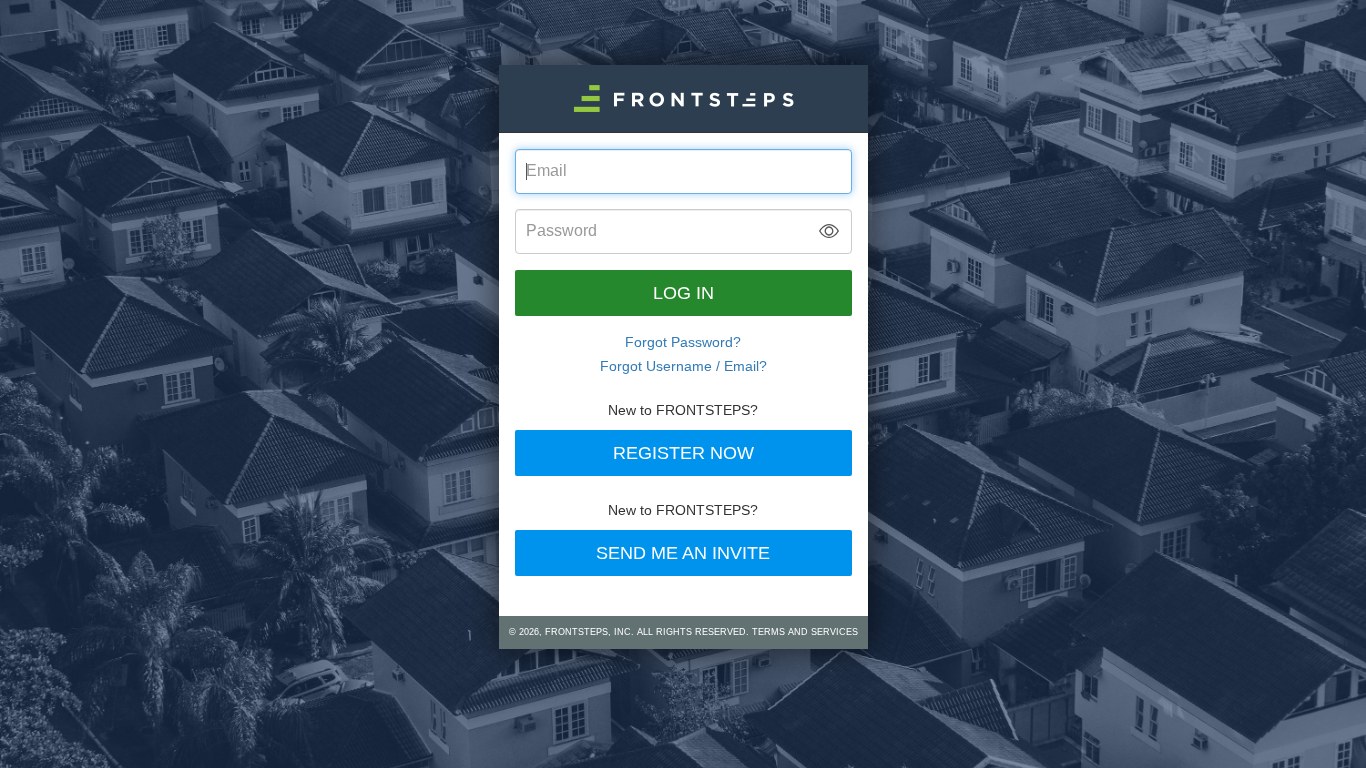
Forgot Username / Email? (683, 366)
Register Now (683, 453)
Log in (683, 293)
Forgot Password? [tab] (683, 342)
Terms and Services (805, 632)
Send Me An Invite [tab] (683, 553)
